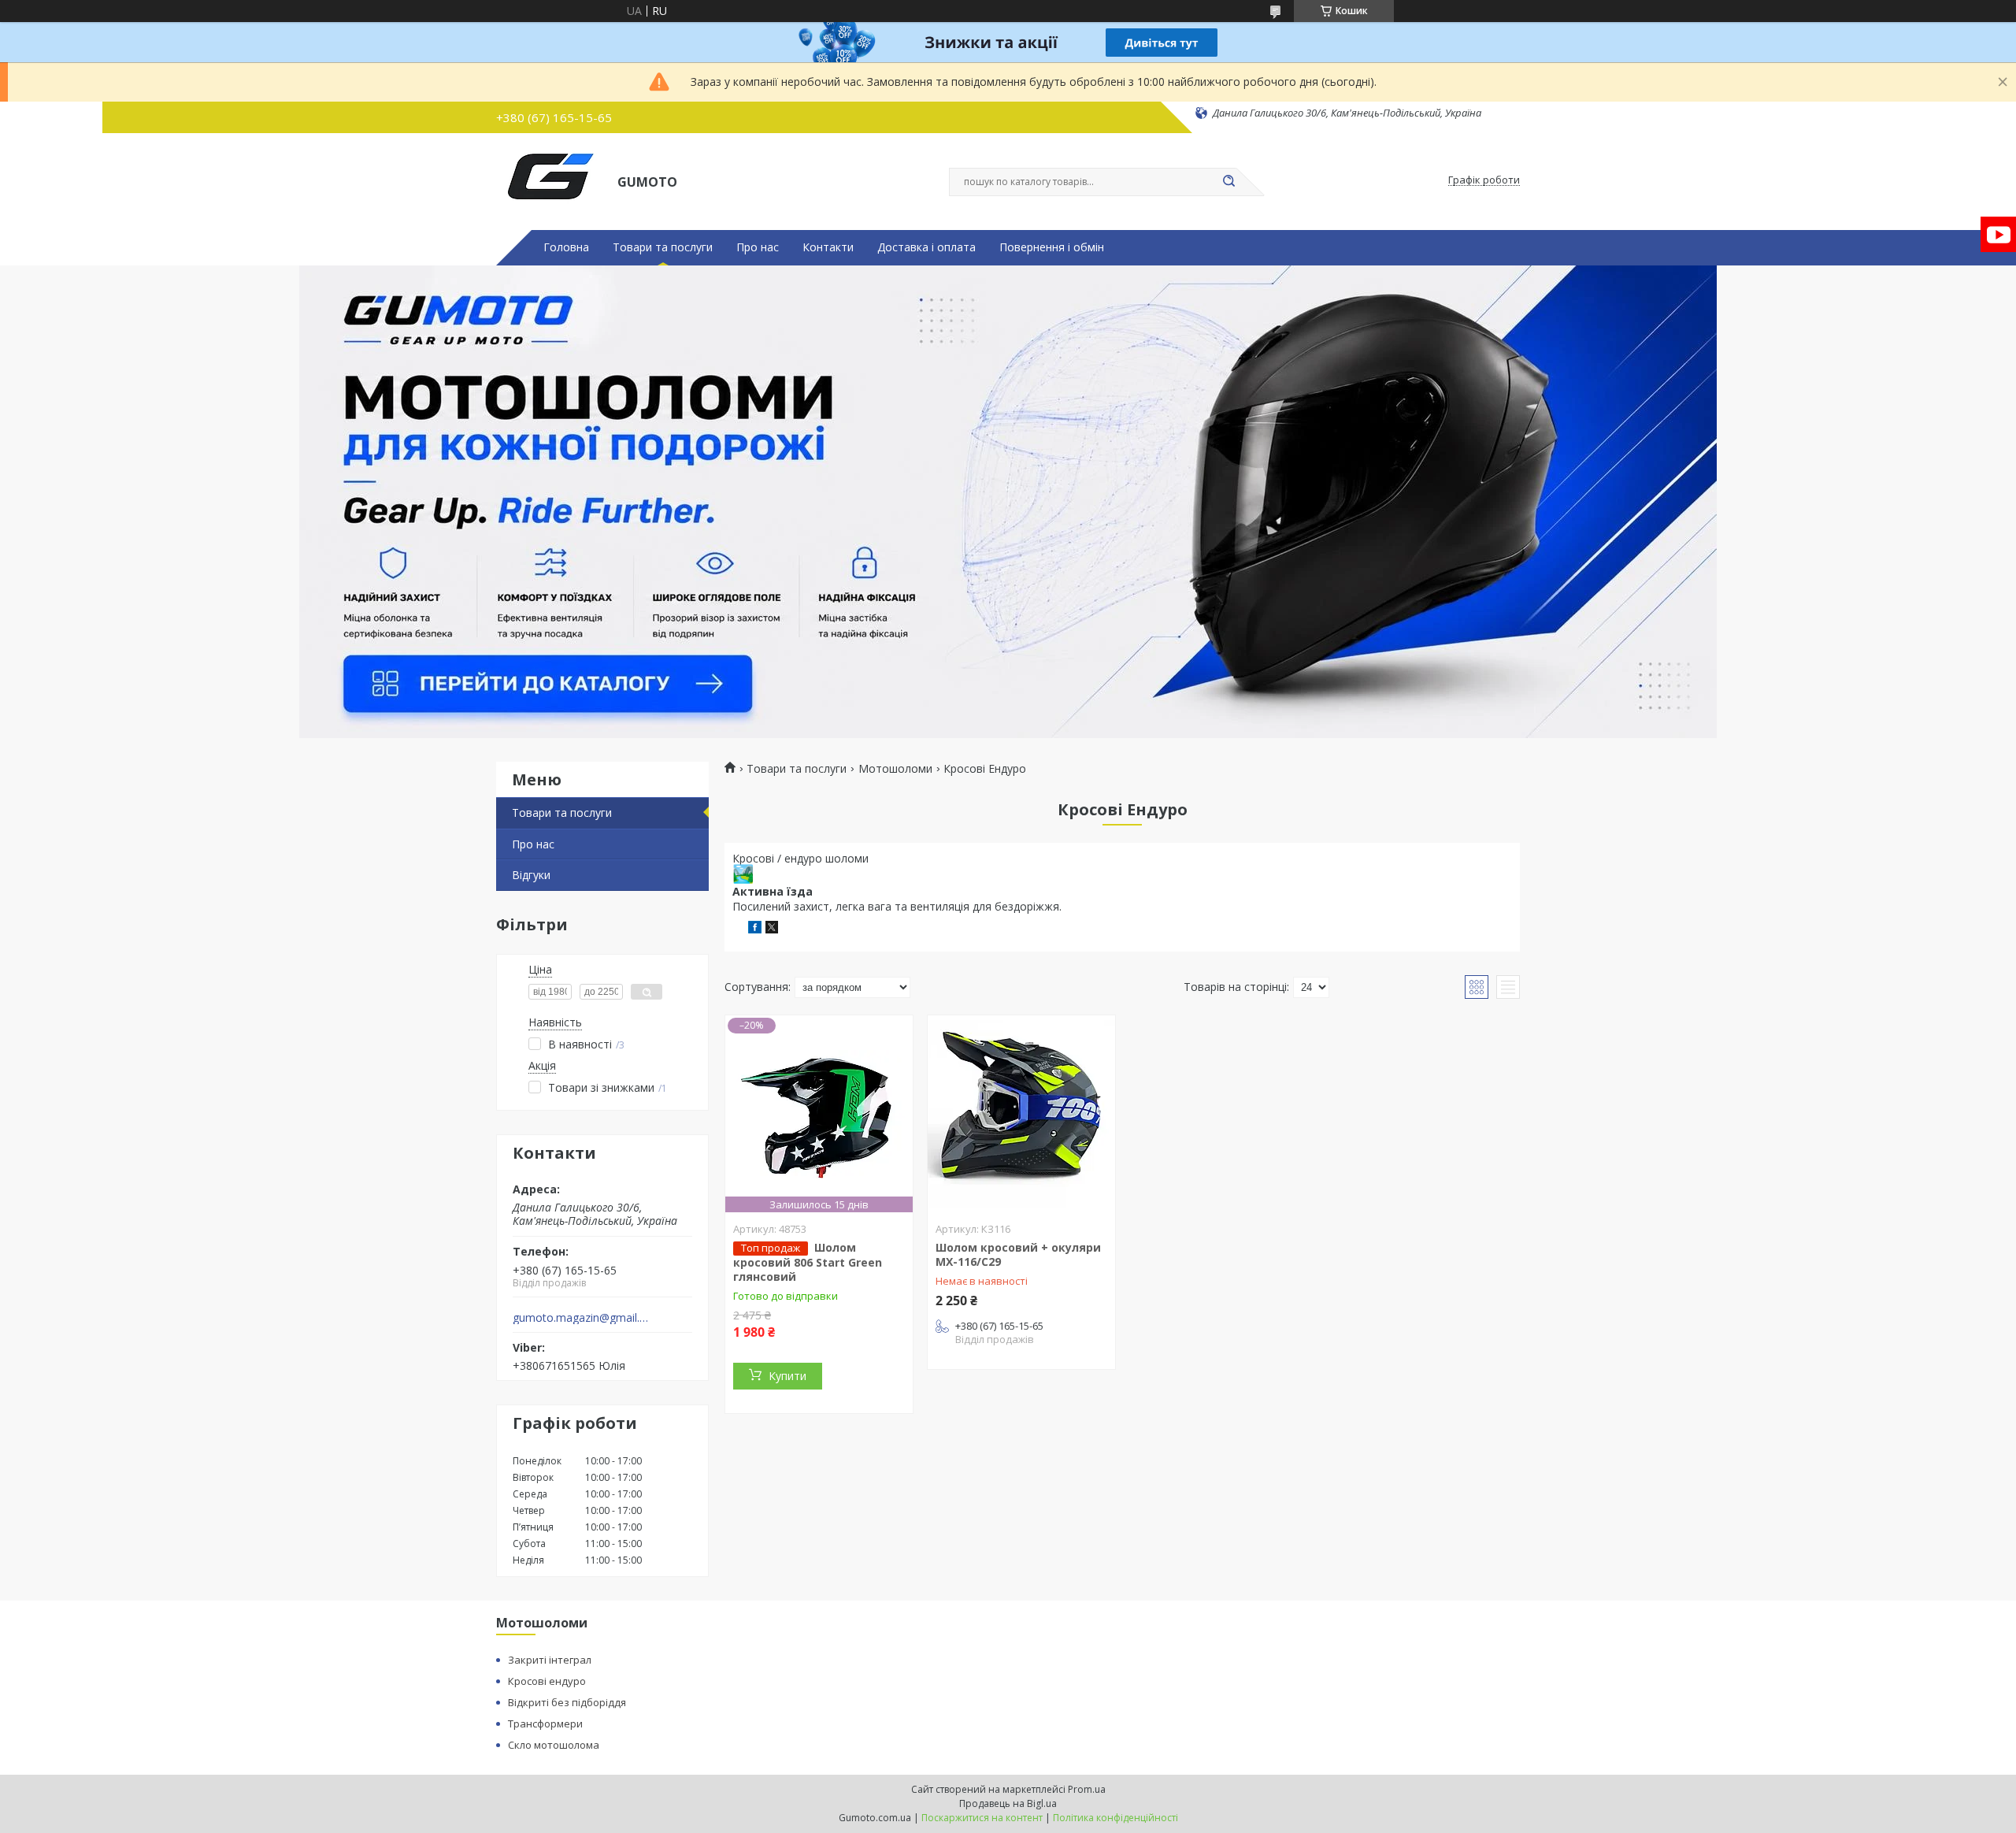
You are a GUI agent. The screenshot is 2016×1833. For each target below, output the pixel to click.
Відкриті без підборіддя (567, 1702)
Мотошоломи (895, 769)
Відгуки (531, 875)
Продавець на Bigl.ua (1008, 1803)
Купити (787, 1376)
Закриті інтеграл (550, 1660)
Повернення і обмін (1052, 247)
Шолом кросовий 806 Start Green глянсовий (808, 1262)
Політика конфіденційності (1115, 1818)
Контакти (828, 247)
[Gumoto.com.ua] (550, 180)
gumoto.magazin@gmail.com (582, 1318)
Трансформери (545, 1724)
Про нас (758, 247)
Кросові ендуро (547, 1681)
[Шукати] (1228, 182)
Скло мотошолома (554, 1745)
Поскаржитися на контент (982, 1818)
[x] (772, 929)
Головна (566, 247)
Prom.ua (1087, 1789)
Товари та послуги (663, 247)
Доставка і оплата (926, 247)
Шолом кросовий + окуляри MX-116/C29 (1018, 1254)
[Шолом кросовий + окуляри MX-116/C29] (1021, 1114)
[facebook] (755, 929)
